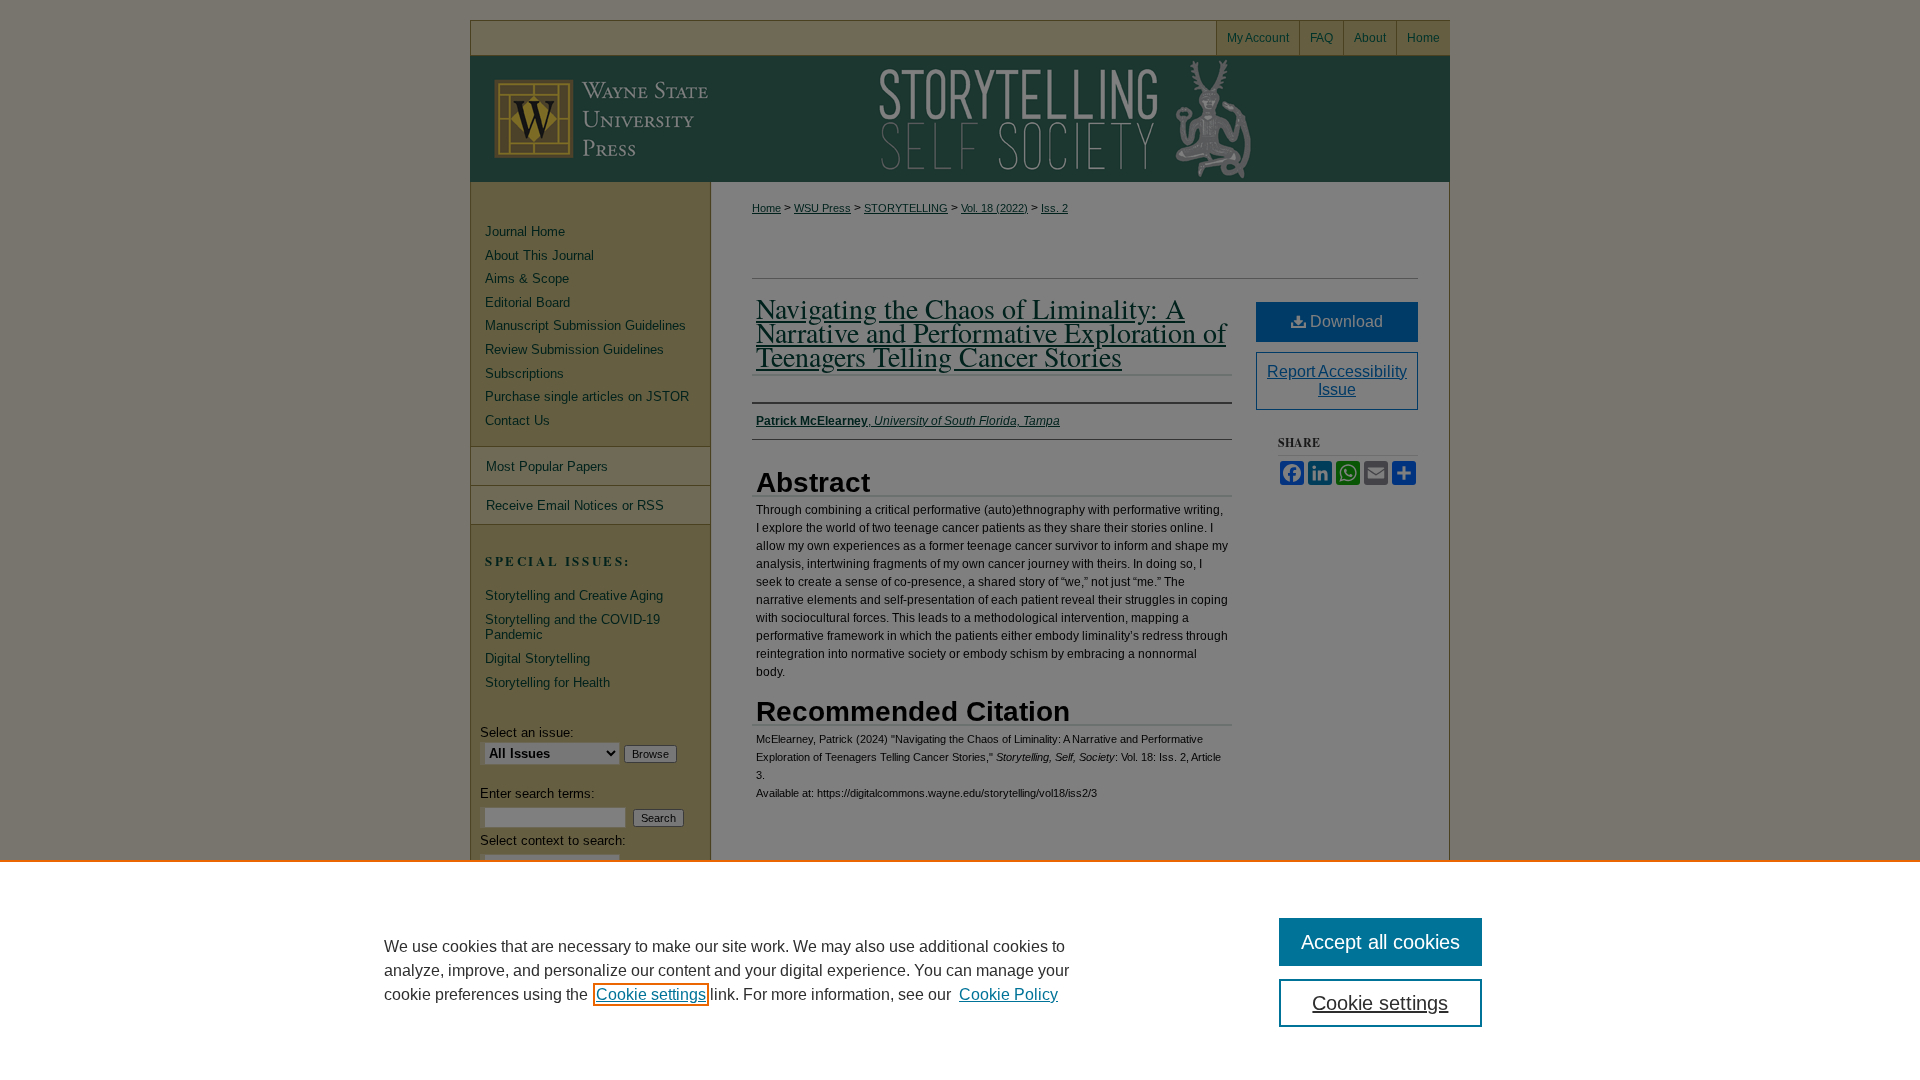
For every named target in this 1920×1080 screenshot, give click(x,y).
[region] (960, 970)
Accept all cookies (1380, 942)
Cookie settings (651, 994)
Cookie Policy (1008, 994)
